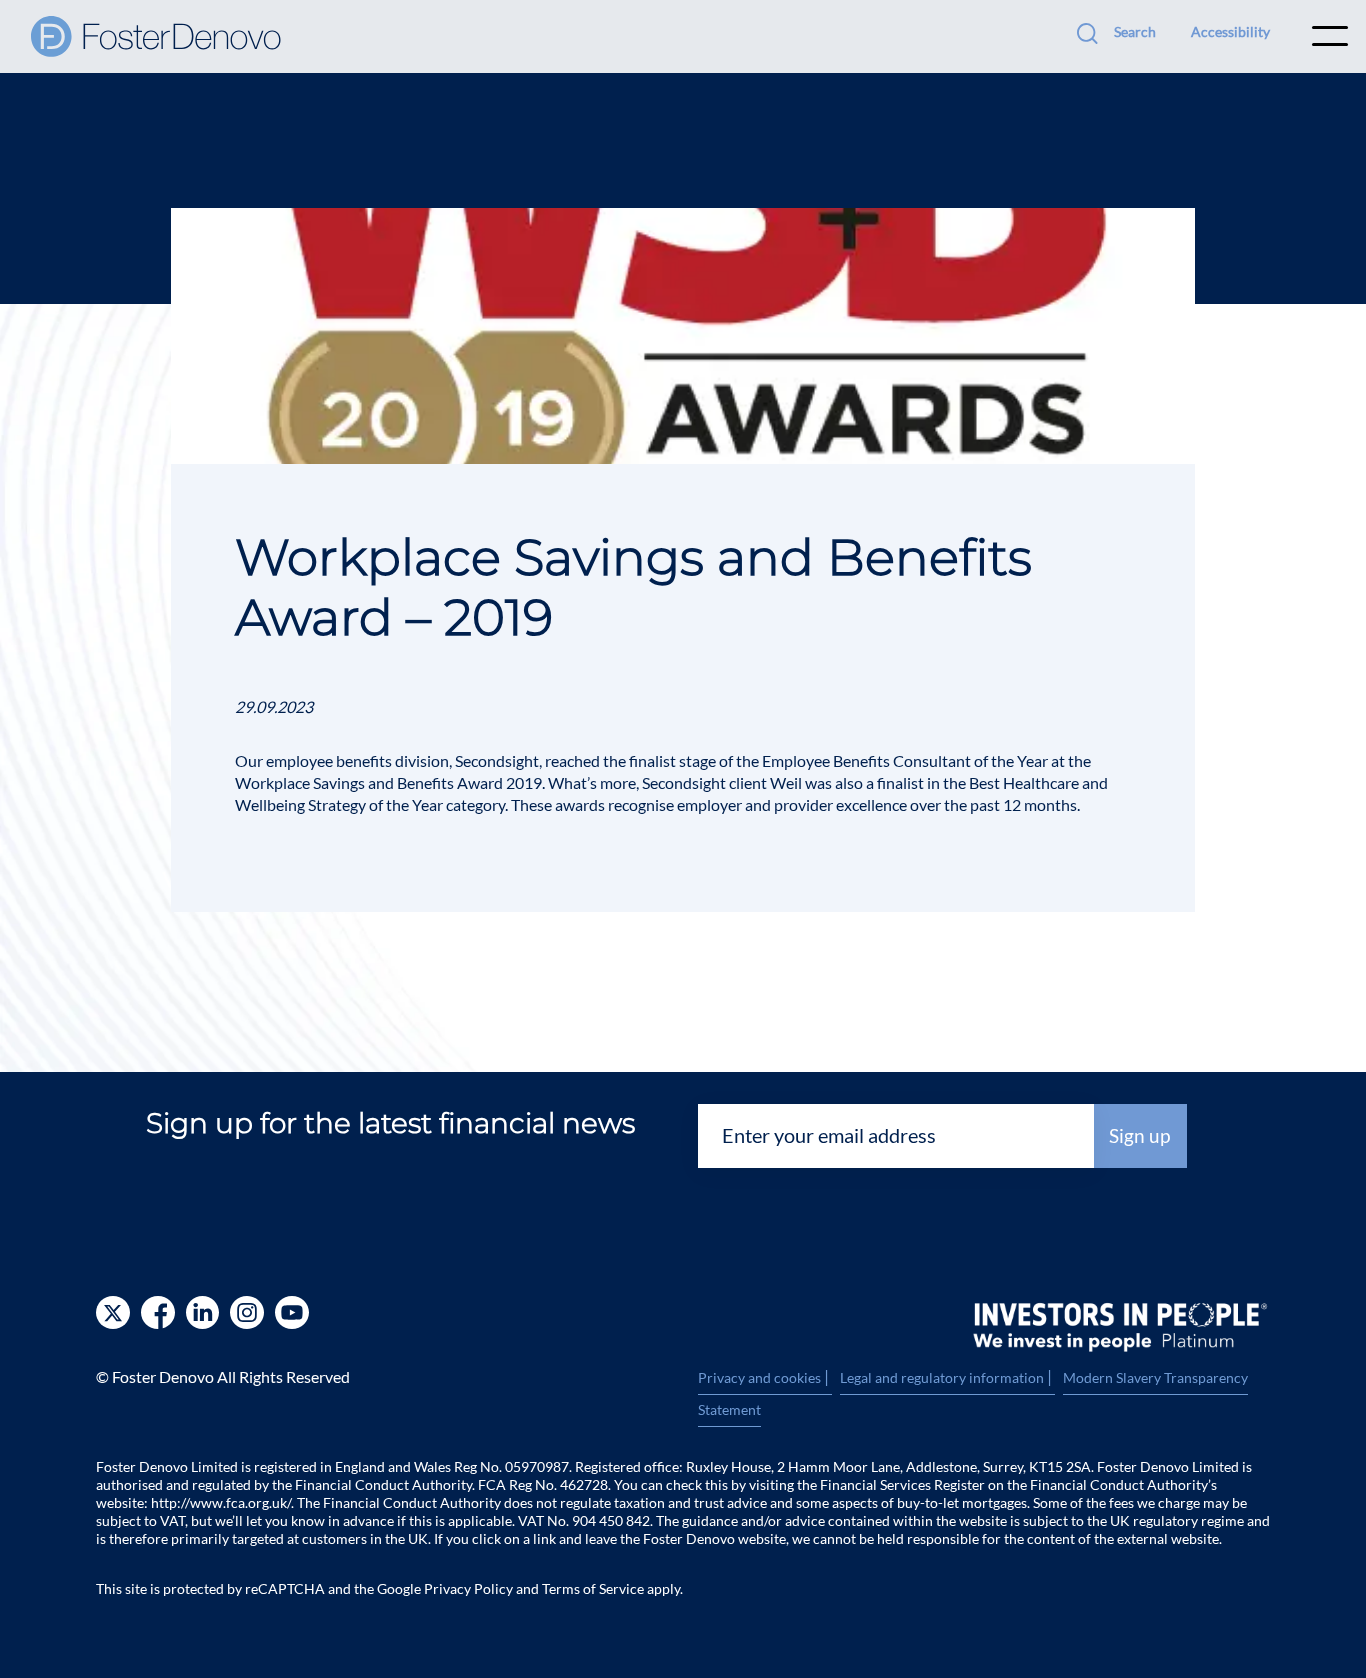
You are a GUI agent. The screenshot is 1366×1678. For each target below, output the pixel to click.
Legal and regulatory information (947, 1378)
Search (1135, 31)
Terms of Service (593, 1588)
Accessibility (1230, 31)
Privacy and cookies (765, 1378)
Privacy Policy (468, 1588)
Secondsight (497, 760)
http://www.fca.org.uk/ (221, 1502)
